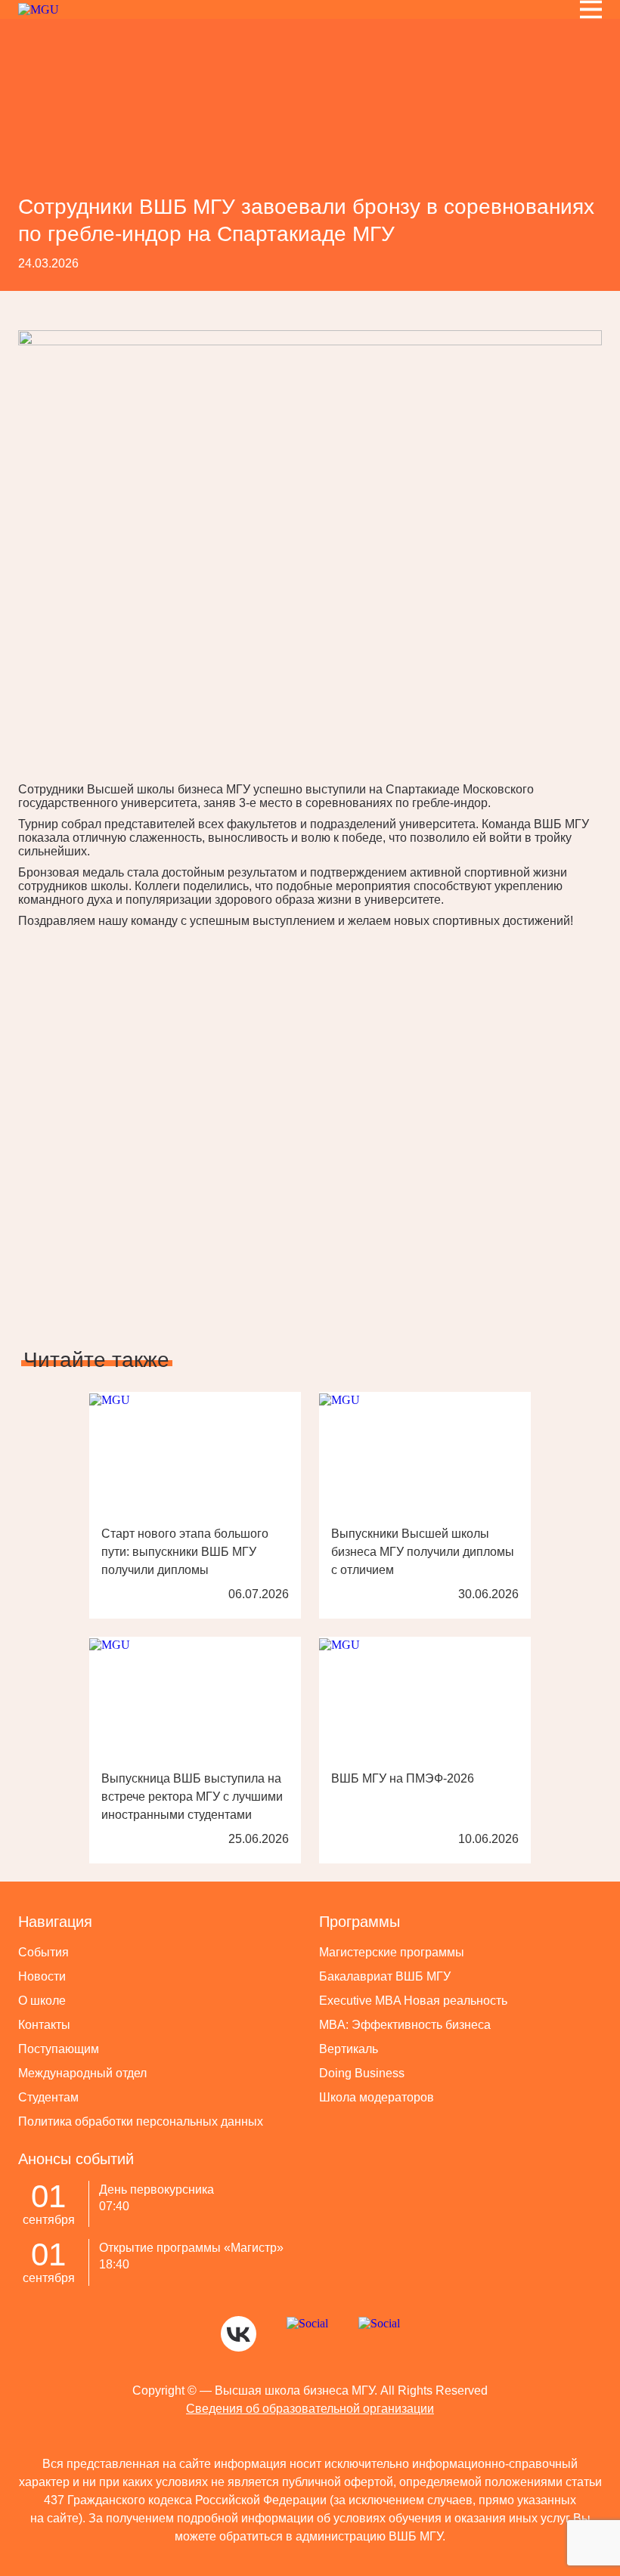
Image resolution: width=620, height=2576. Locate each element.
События (43, 1952)
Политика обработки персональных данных (141, 2121)
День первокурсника (157, 2189)
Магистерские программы (392, 1952)
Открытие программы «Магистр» (191, 2248)
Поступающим (59, 2049)
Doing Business (362, 2073)
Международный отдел (82, 2073)
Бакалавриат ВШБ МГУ (385, 1976)
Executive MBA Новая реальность (413, 2001)
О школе (42, 2001)
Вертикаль (349, 2049)
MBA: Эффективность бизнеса (405, 2025)
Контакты (44, 2025)
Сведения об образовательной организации (310, 2409)
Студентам (48, 2097)
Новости (42, 1976)
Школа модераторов (377, 2097)
